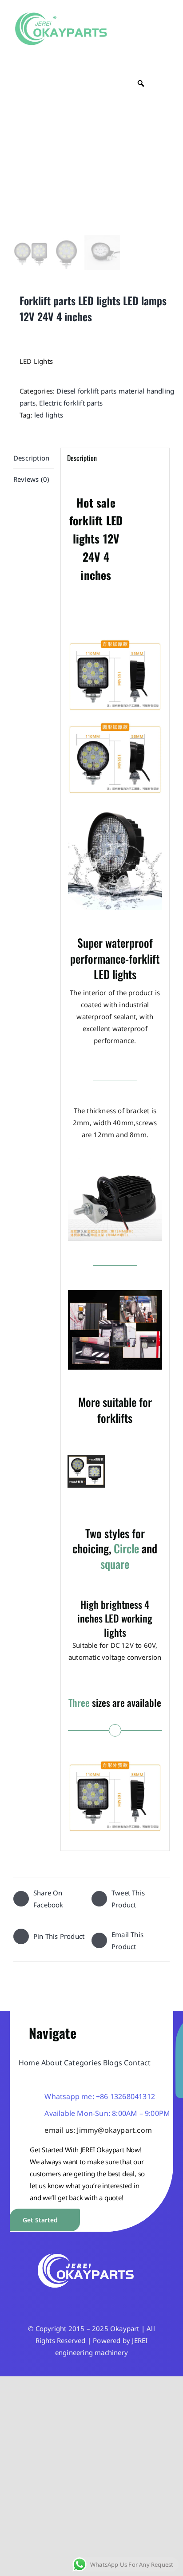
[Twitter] (65, 2299)
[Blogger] (104, 2299)
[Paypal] (118, 2299)
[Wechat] (91, 2299)
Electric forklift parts (71, 403)
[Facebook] (52, 2299)
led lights (49, 415)
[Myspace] (131, 2299)
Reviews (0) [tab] (31, 479)
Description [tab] (31, 458)
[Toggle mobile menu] (166, 32)
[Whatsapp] (78, 2299)
